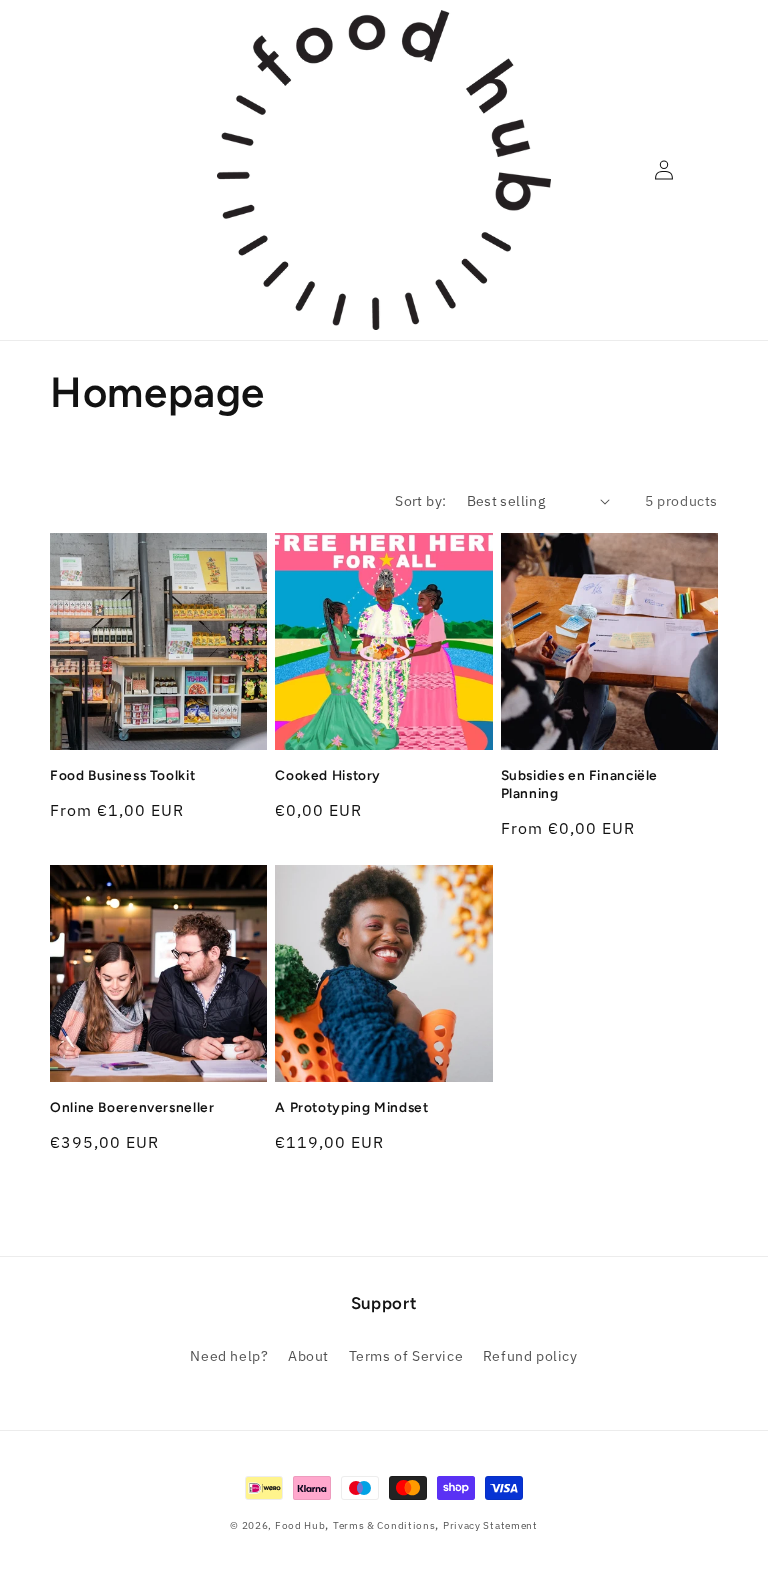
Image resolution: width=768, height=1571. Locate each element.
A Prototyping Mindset (351, 1107)
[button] (60, 170)
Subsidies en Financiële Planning (580, 784)
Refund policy (530, 1356)
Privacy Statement (490, 1525)
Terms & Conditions (384, 1525)
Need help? (229, 1356)
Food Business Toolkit (122, 775)
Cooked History (328, 775)
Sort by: (420, 501)
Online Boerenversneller (132, 1107)
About (308, 1356)
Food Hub (300, 1525)
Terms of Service (406, 1356)
